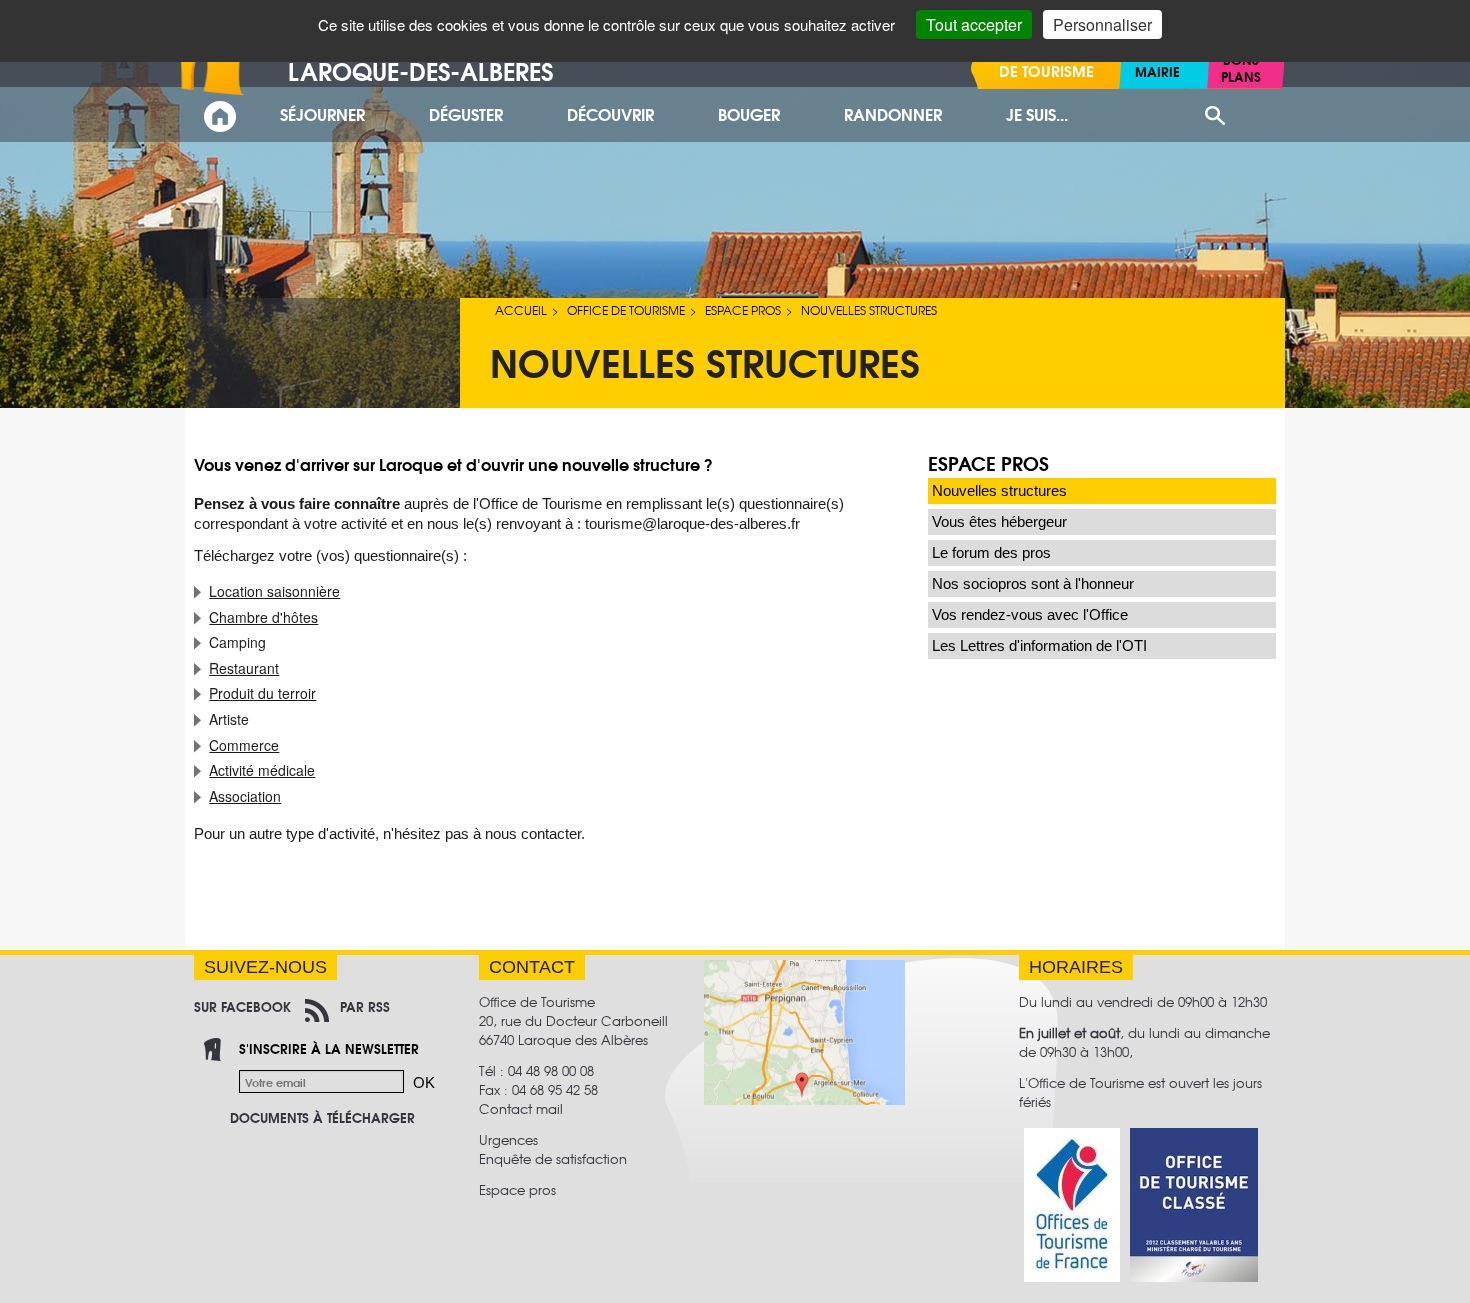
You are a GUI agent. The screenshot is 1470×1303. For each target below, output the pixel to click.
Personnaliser (1102, 24)
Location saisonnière (274, 591)
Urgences (508, 1139)
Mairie (1157, 71)
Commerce (244, 745)
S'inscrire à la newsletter (329, 1048)
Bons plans (1241, 67)
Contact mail (521, 1108)
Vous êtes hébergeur (999, 521)
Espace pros (743, 310)
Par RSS (365, 1006)
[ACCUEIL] (220, 116)
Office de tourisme (626, 310)
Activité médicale (262, 770)
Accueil (521, 310)
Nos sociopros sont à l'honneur (1033, 583)
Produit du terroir (262, 693)
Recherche (1214, 116)
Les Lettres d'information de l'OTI (1039, 645)
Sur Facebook (242, 1006)
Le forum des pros (991, 552)
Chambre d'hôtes (263, 617)
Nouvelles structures (999, 490)
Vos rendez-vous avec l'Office (1030, 614)
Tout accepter (974, 24)
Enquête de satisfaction (553, 1158)
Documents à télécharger (322, 1117)
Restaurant (244, 668)
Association (245, 796)
